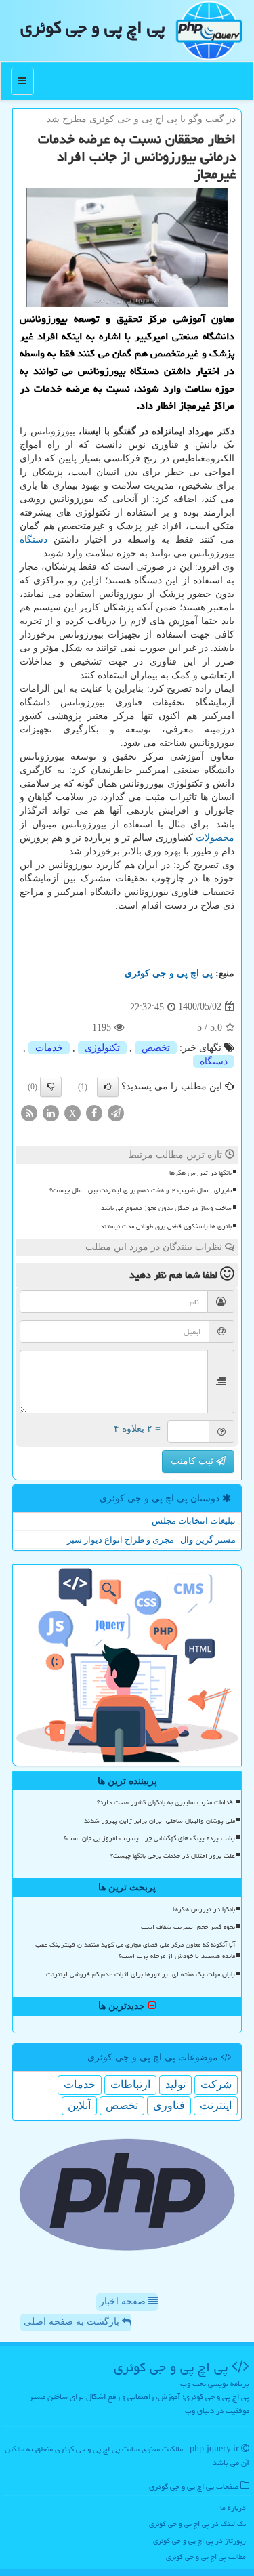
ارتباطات (130, 2084)
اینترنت (216, 2105)
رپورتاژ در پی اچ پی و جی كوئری (199, 2540)
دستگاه (34, 540)
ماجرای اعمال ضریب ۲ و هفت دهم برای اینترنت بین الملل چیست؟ (141, 1190)
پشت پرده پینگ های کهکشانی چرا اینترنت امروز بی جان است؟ (149, 1838)
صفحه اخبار (124, 2301)
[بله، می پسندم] (108, 1087)
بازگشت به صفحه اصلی (73, 2322)
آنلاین (79, 2105)
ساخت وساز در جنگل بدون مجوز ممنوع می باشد (166, 1208)
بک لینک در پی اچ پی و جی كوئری (197, 2523)
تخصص (156, 1048)
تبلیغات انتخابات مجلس (194, 1521)
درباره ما (233, 2507)
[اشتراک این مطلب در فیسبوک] (94, 1112)
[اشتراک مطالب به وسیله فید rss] (29, 1112)
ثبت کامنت (193, 1461)
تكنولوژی (102, 1048)
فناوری (169, 2105)
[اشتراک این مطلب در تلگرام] (116, 1112)
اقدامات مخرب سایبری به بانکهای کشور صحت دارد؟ (166, 1802)
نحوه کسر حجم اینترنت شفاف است (188, 1927)
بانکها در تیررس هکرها (200, 1173)
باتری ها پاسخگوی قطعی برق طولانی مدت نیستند (166, 1226)
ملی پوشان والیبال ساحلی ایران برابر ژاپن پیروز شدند (160, 1821)
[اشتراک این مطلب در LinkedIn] (51, 1112)
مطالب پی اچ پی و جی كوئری (206, 2557)
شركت (216, 2084)
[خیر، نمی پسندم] (51, 1087)
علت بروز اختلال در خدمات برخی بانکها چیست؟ (173, 1856)
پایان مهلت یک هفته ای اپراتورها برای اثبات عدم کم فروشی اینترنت (141, 1974)
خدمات (49, 1048)
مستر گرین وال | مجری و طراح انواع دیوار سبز (151, 1540)
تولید (175, 2084)
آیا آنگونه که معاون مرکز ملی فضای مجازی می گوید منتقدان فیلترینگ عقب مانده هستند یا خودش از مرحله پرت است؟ (135, 1950)
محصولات (215, 838)
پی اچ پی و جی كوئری (92, 27)
